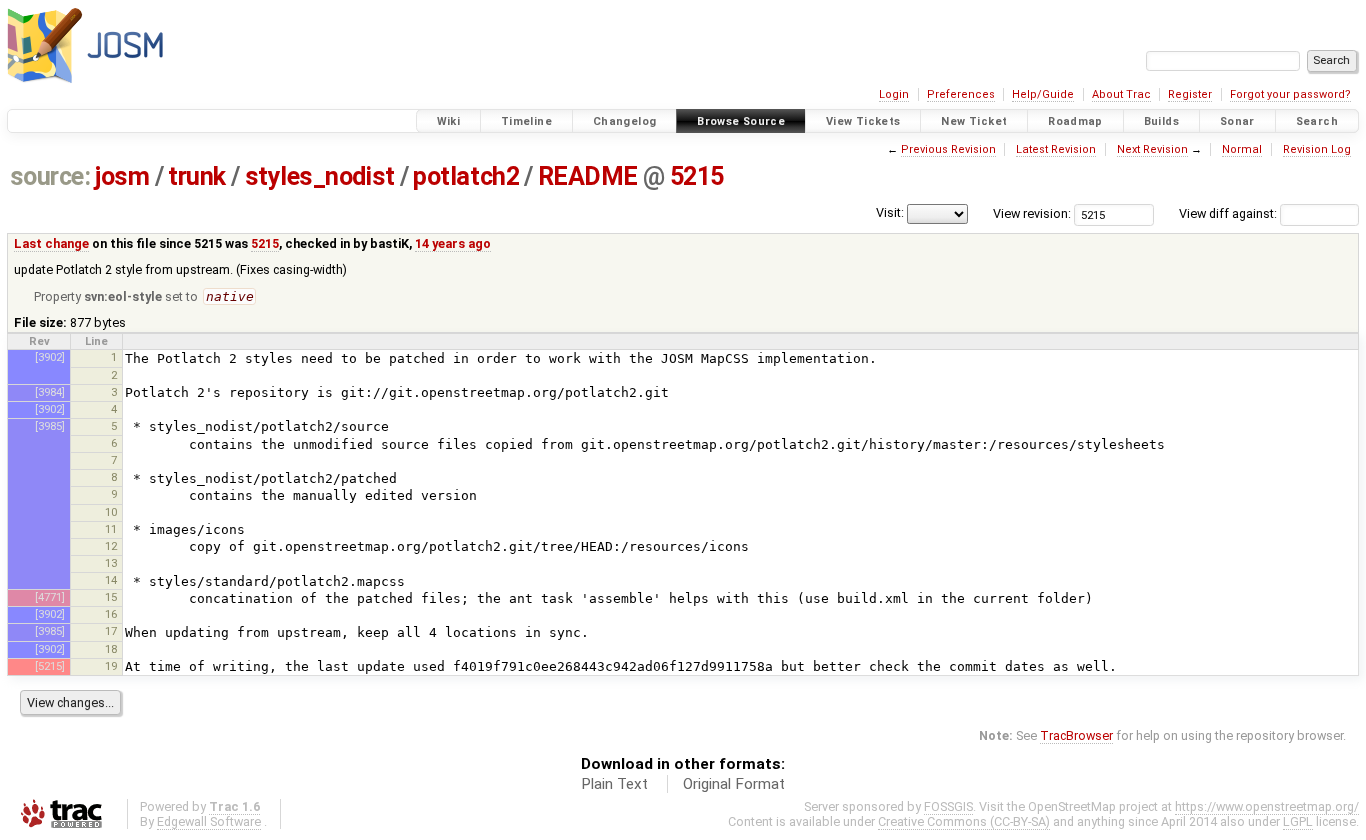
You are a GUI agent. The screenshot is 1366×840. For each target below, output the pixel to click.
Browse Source (741, 121)
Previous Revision (948, 149)
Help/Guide (1043, 94)
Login (894, 94)
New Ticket (974, 121)
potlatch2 (466, 176)
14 (111, 580)
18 (111, 649)
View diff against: (1229, 213)
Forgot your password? (1290, 94)
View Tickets (863, 121)
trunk (197, 176)
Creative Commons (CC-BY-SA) (964, 821)
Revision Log (1317, 149)
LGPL (1298, 821)
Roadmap (1075, 121)
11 (111, 529)
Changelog (624, 121)
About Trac (1121, 94)
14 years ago (453, 243)
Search (1317, 121)
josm (122, 176)
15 (111, 597)
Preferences (961, 94)
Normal (1242, 149)
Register (1190, 94)
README (588, 176)
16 (111, 614)
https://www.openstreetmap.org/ (1267, 806)
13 (111, 563)
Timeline (526, 121)
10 (111, 512)
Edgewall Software (209, 821)
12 (111, 546)
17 (111, 631)
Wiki (449, 121)
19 (111, 666)
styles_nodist (320, 176)
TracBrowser (1076, 735)
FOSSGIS (948, 806)
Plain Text (614, 784)
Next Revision (1152, 149)
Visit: (890, 212)
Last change (51, 243)
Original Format (734, 784)
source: (50, 176)
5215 (697, 176)
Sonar (1237, 121)
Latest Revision (1056, 149)
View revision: (1032, 213)
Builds (1161, 121)
